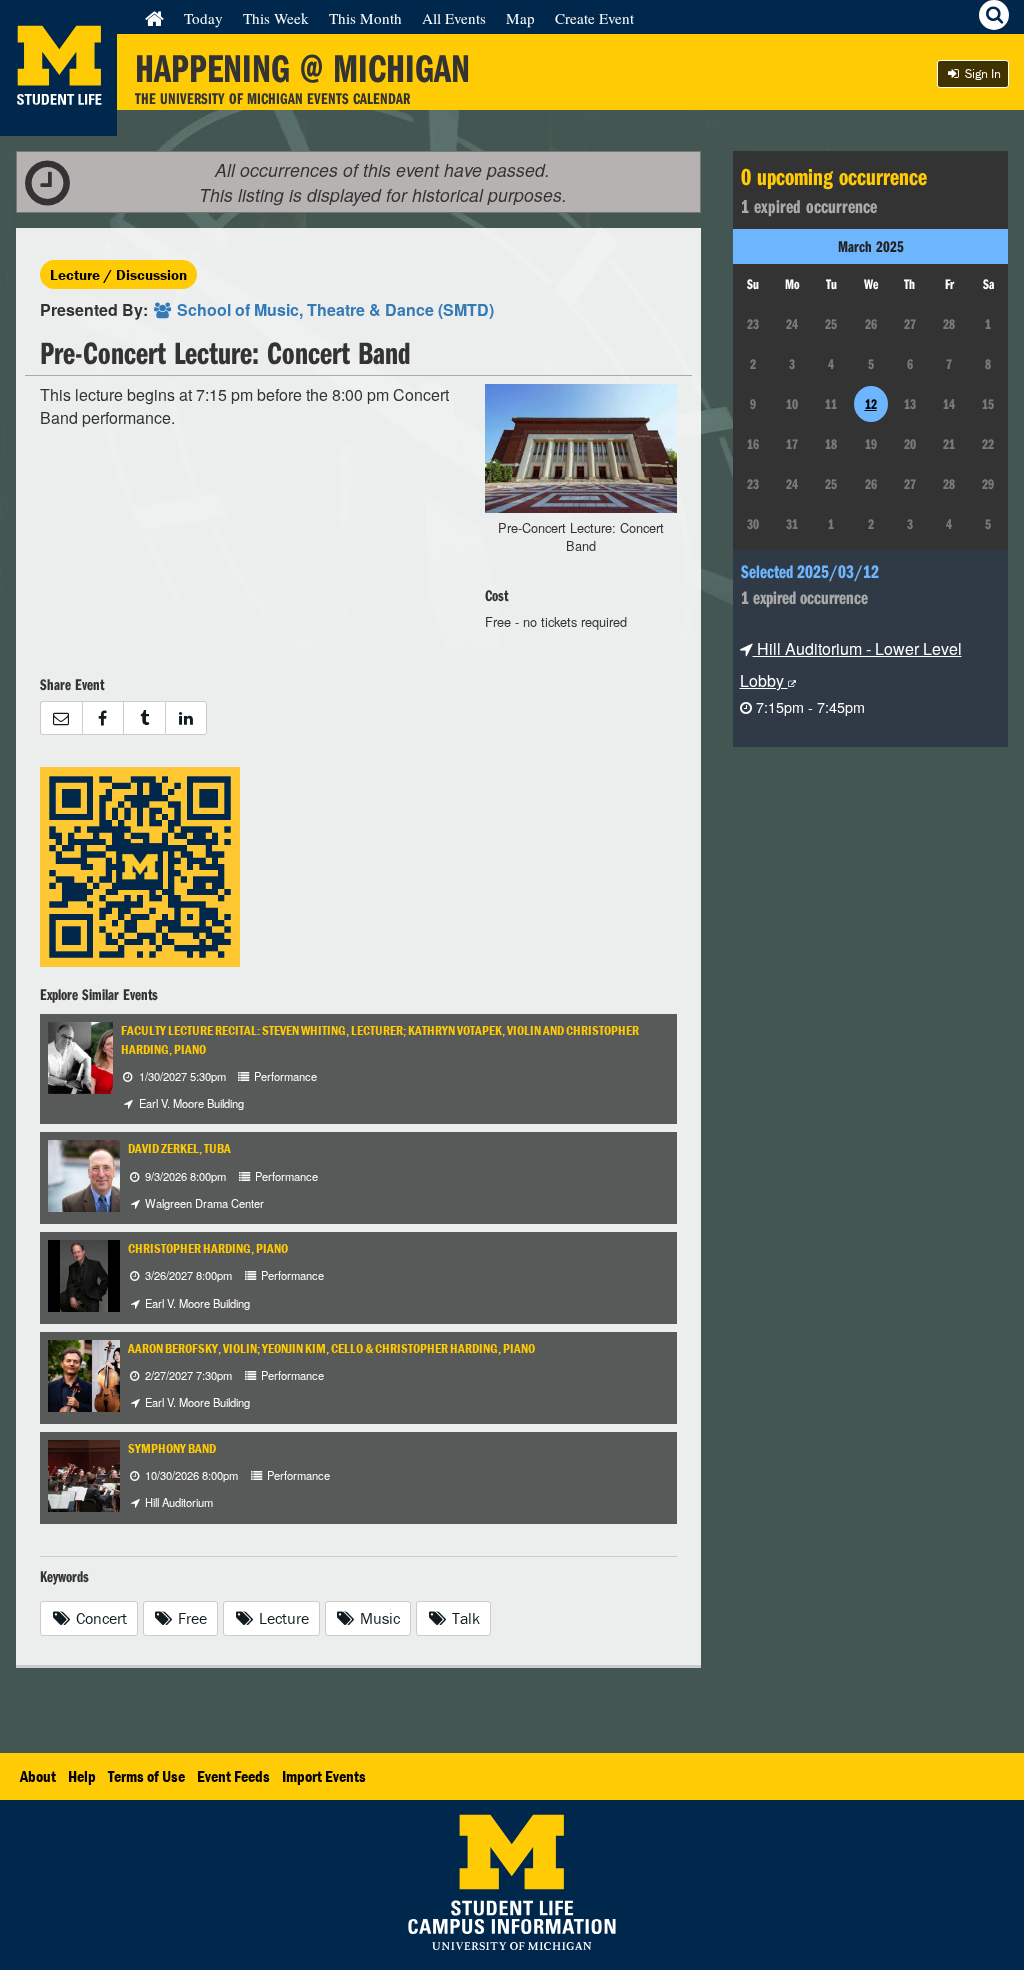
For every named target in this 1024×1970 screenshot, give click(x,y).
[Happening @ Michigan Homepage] (58, 123)
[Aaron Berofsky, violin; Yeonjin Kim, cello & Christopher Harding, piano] (116, 1373)
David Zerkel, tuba (179, 1148)
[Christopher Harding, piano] (84, 1273)
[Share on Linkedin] (186, 718)
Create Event (594, 18)
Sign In (981, 73)
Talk (464, 1618)
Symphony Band (172, 1448)
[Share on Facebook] (103, 718)
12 (871, 404)
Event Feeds (233, 1776)
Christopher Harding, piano (208, 1248)
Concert (99, 1618)
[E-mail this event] (61, 718)
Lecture (282, 1618)
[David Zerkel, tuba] (102, 1174)
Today (203, 18)
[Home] (154, 18)
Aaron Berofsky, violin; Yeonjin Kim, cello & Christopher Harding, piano (331, 1348)
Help (82, 1776)
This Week (276, 18)
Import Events (324, 1776)
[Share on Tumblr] (144, 718)
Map (520, 18)
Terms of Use (146, 1776)
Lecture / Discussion (118, 274)
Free (190, 1618)
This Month (365, 18)
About (38, 1776)
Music (378, 1618)
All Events (454, 18)
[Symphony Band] (102, 1473)
